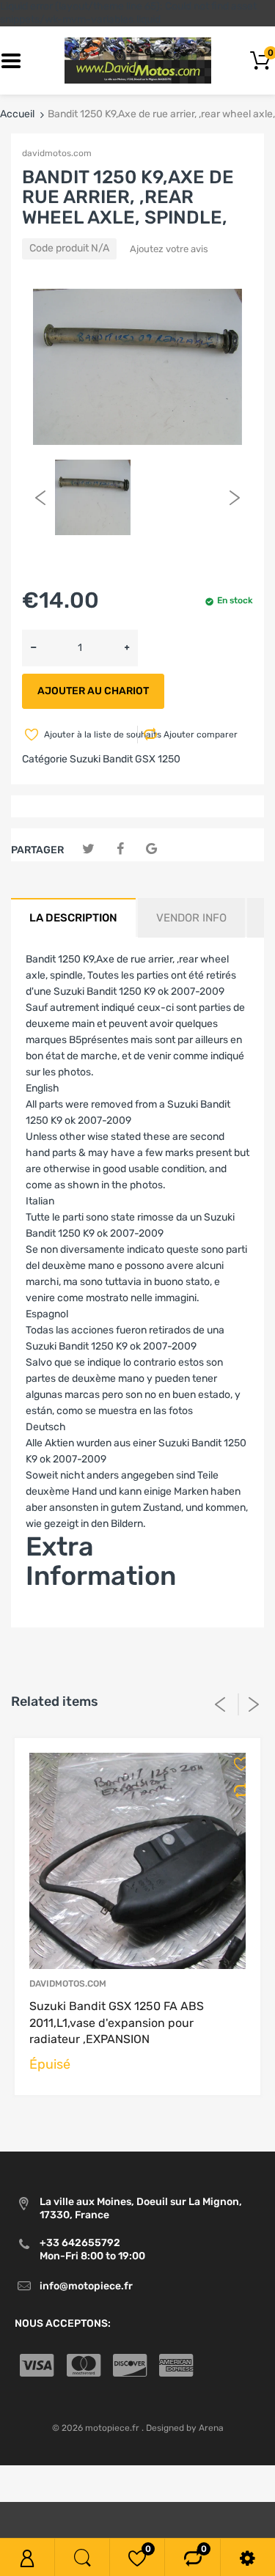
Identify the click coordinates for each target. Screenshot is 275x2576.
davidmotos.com (57, 153)
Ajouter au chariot (93, 691)
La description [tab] (73, 918)
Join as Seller (57, 1619)
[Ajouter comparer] (236, 1791)
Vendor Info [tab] (191, 918)
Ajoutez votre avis (169, 249)
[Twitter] (88, 849)
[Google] (151, 849)
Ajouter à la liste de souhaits (89, 735)
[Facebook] (120, 849)
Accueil (17, 114)
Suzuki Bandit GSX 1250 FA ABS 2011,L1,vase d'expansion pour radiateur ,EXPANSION (117, 2023)
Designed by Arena (185, 2428)
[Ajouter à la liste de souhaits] (236, 1764)
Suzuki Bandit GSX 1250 (125, 759)
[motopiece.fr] (138, 60)
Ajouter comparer (201, 735)
